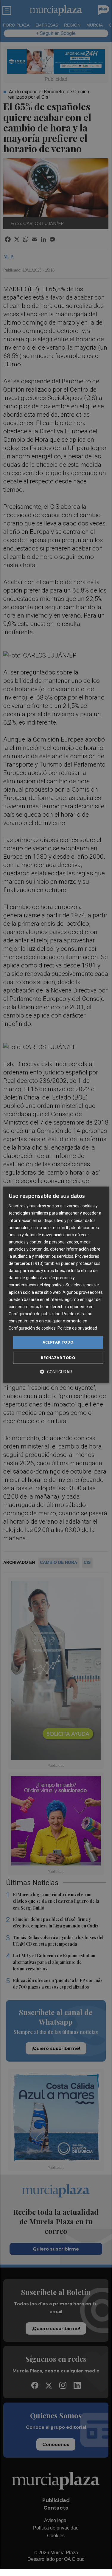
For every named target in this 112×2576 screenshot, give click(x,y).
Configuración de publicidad (35, 1314)
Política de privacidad (77, 1328)
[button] (56, 1372)
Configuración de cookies (32, 1328)
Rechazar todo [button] (58, 1358)
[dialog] (56, 1285)
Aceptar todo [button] (58, 1342)
